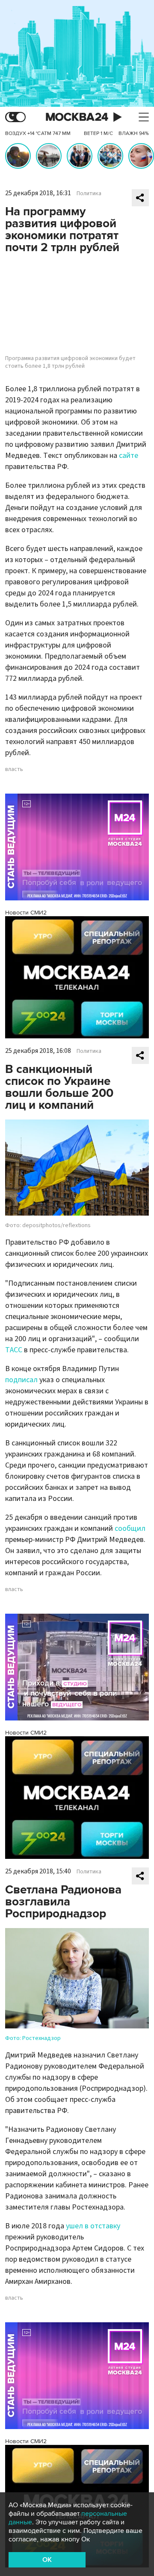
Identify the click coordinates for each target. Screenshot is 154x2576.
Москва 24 (77, 117)
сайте (129, 456)
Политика (89, 193)
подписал (21, 1380)
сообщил (130, 1528)
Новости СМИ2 (26, 913)
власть (14, 769)
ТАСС (14, 1350)
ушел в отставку (93, 2226)
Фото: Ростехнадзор (33, 2038)
